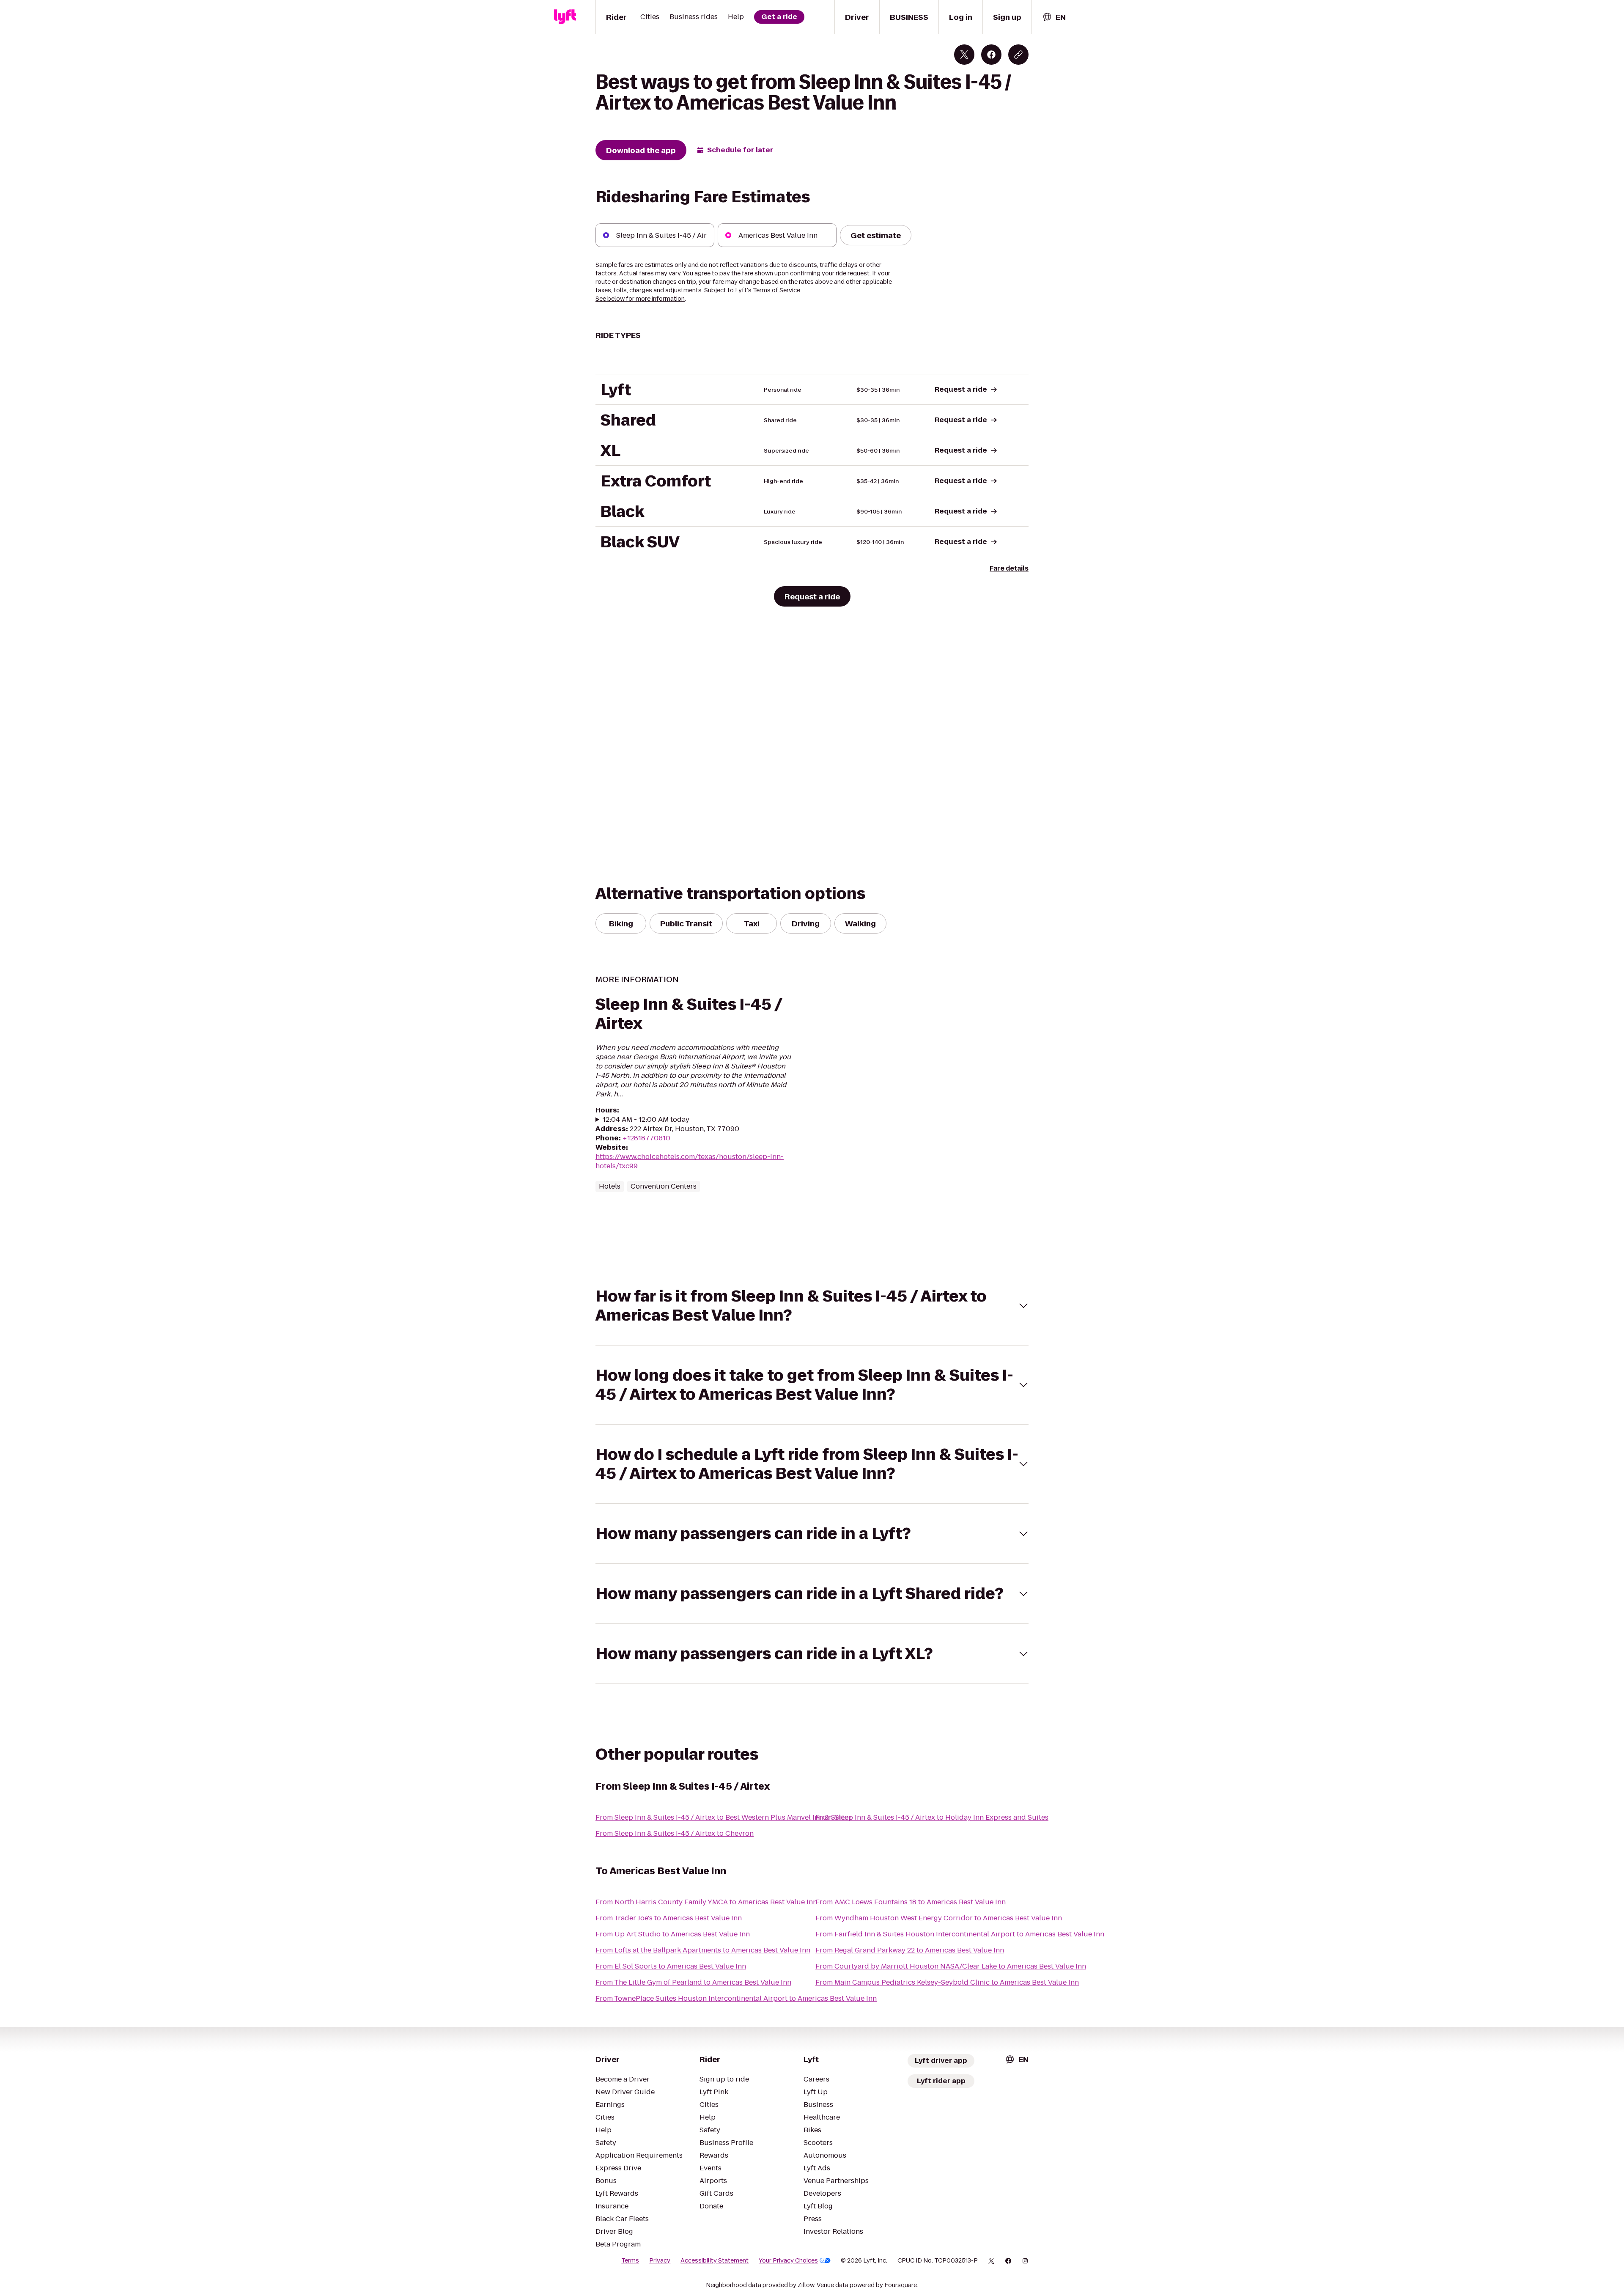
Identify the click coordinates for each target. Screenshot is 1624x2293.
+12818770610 (646, 1138)
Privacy (660, 2260)
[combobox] (1054, 17)
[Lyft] (565, 17)
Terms (630, 2260)
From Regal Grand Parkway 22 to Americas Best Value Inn (910, 1950)
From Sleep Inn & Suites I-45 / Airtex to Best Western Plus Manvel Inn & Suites (724, 1817)
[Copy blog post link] (1018, 55)
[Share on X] (964, 55)
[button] (812, 1306)
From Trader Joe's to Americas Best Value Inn (669, 1918)
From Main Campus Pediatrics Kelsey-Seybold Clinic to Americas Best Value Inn (947, 1982)
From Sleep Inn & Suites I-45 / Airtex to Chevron (675, 1833)
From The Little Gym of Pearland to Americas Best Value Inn (693, 1982)
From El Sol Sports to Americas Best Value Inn (671, 1966)
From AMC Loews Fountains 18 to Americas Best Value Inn (911, 1902)
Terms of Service (776, 290)
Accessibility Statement (715, 2260)
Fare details (1009, 568)
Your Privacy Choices (788, 2260)
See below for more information (640, 299)
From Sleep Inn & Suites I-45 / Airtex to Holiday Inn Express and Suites (932, 1817)
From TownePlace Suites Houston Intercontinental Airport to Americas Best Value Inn (736, 1998)
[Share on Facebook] (991, 55)
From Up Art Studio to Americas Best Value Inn (673, 1934)
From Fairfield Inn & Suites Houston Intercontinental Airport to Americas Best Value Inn (960, 1934)
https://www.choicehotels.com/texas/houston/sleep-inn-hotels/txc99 (690, 1161)
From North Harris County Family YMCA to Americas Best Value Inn (706, 1902)
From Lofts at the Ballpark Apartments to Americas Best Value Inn (703, 1950)
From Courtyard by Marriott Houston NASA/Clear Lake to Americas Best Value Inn (951, 1966)
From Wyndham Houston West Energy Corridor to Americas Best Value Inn (939, 1918)
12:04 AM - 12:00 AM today (646, 1120)
